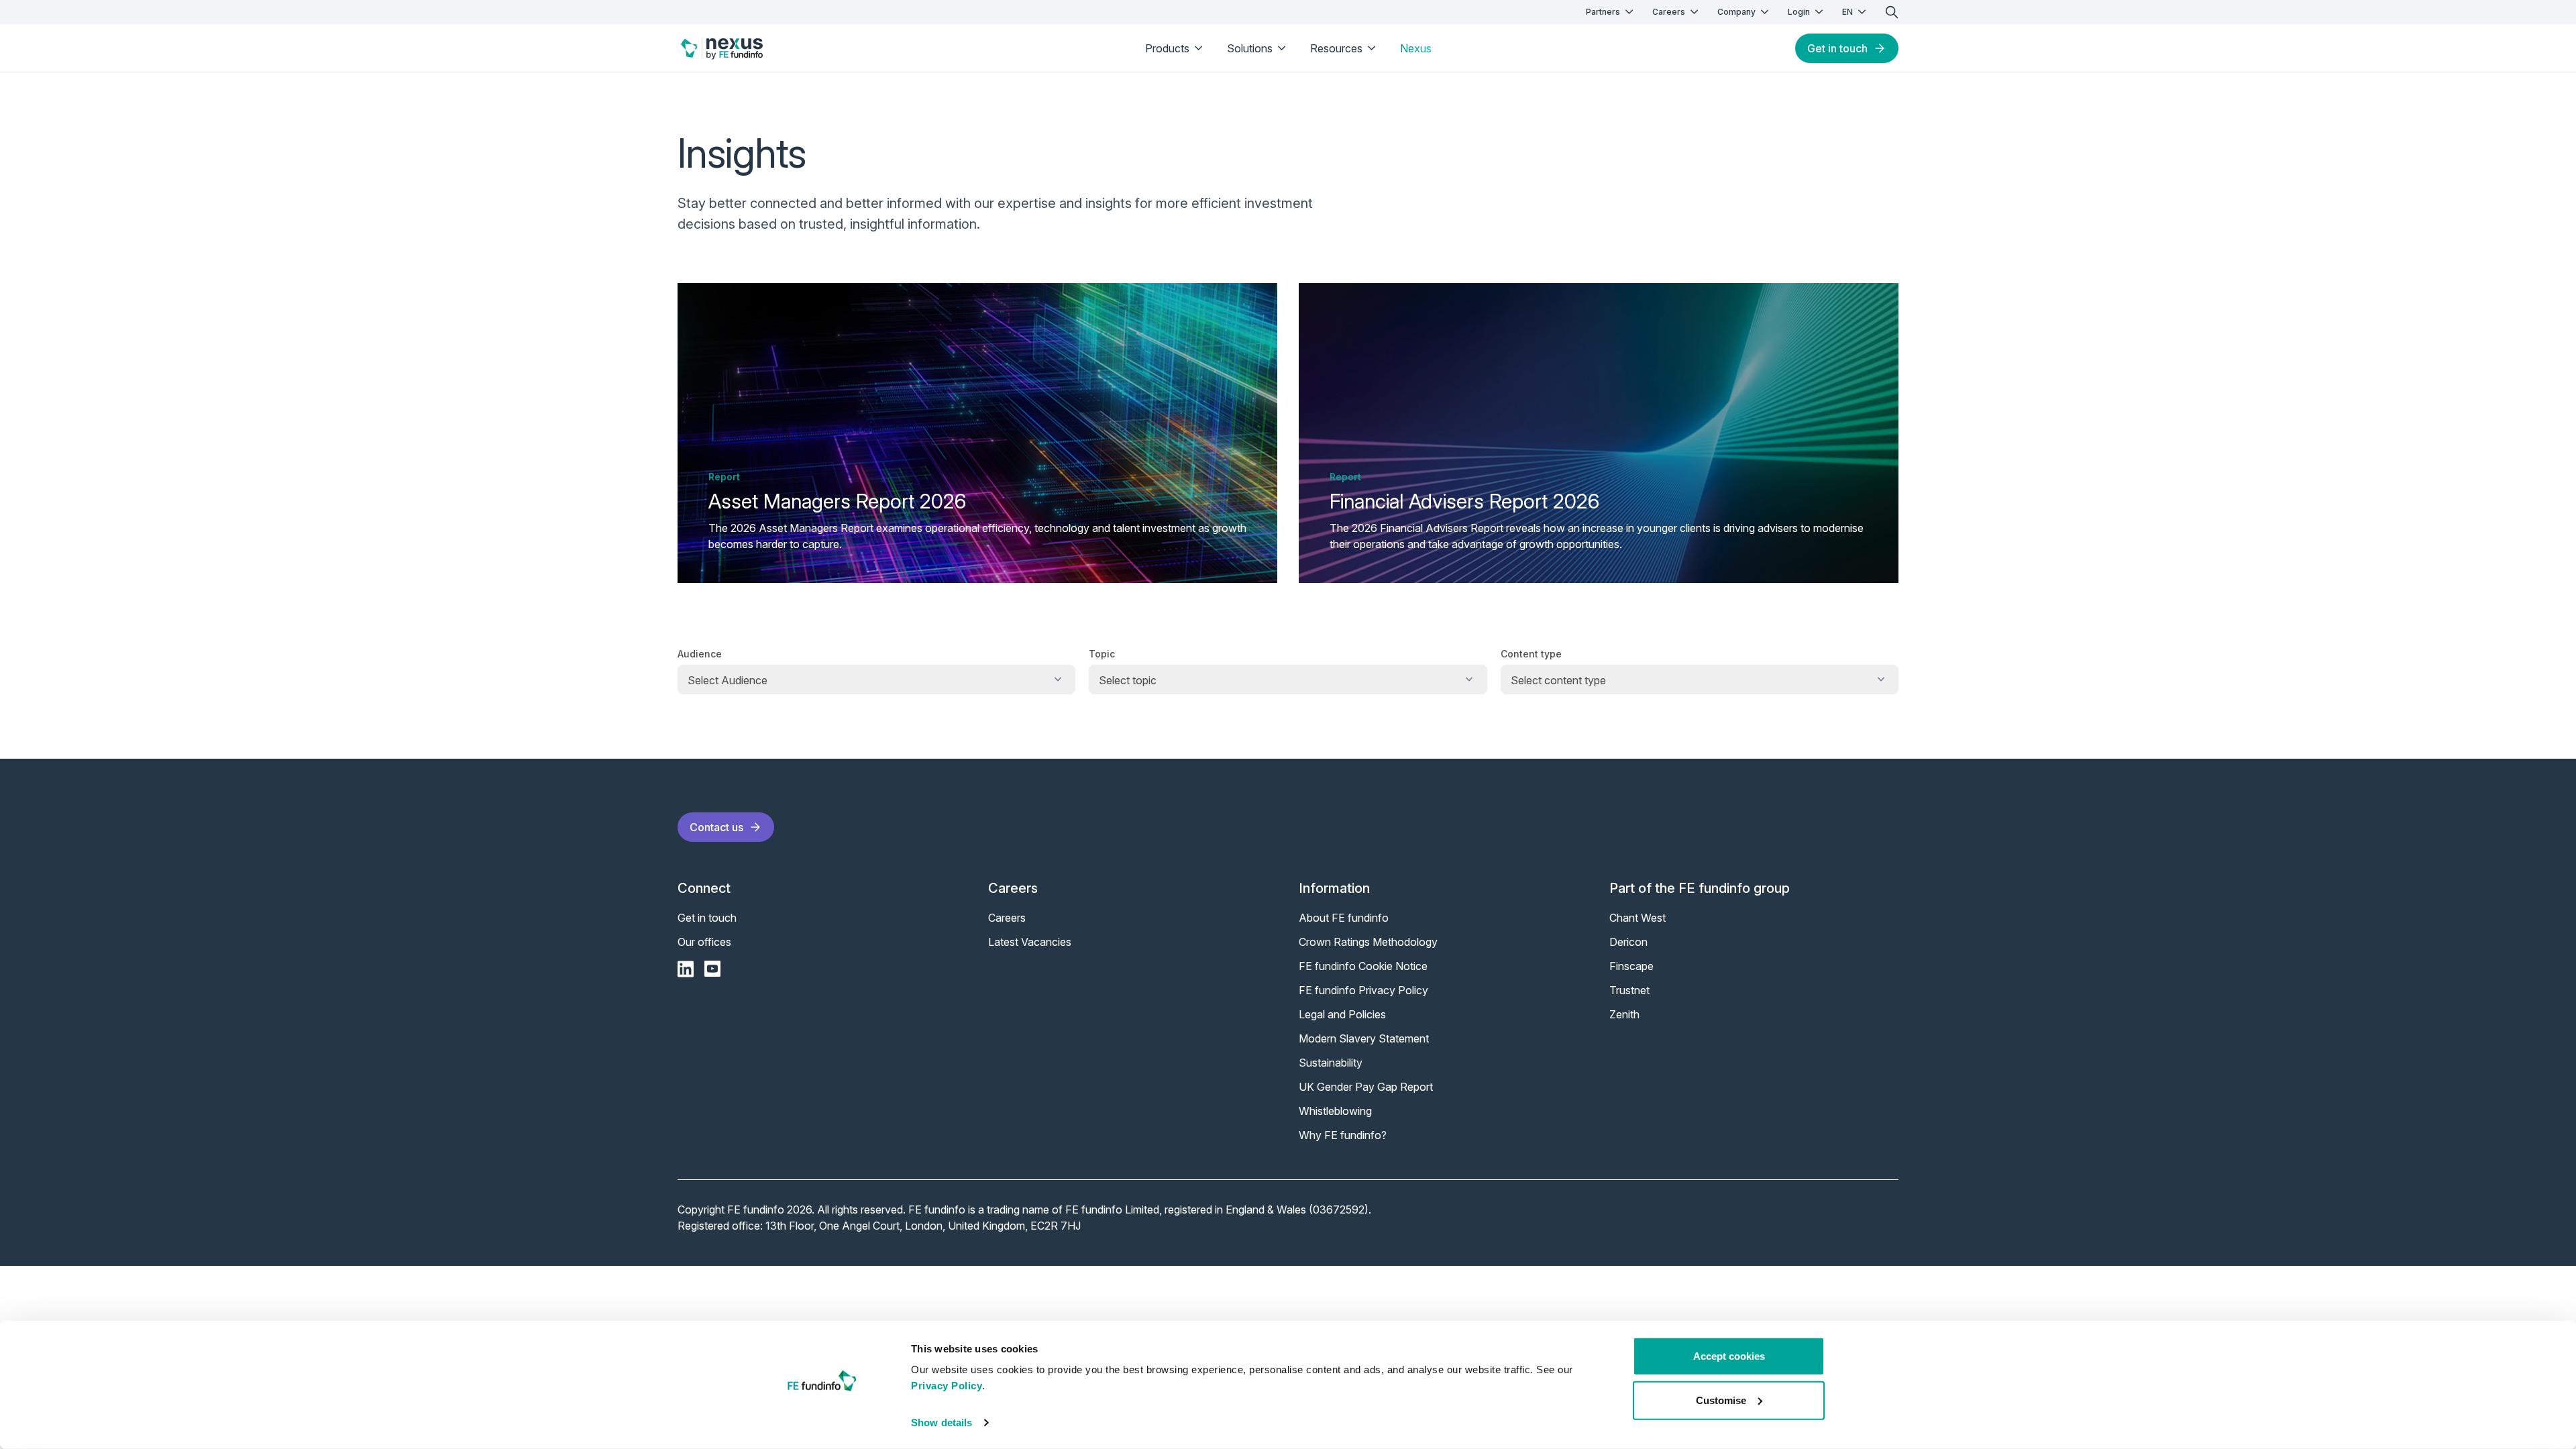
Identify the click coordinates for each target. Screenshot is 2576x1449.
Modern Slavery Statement (1364, 1038)
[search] (1892, 12)
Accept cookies (1729, 1356)
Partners (1603, 12)
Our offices (704, 942)
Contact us (716, 827)
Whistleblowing (1335, 1111)
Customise (1721, 1400)
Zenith (1624, 1014)
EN (1847, 12)
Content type (1531, 654)
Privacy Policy (947, 1386)
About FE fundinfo (1344, 918)
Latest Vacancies (1030, 942)
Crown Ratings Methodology (1368, 942)
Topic (1102, 654)
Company (1736, 12)
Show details (942, 1423)
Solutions (1250, 48)
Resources (1336, 48)
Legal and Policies (1342, 1014)
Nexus (1416, 48)
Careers (1669, 12)
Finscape (1631, 966)
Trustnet (1629, 990)
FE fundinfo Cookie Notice (1363, 966)
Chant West (1638, 918)
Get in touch (1837, 48)
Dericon (1628, 942)
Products (1167, 48)
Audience (700, 654)
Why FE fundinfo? (1343, 1135)
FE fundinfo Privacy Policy (1363, 990)
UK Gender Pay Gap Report (1366, 1087)
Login (1799, 12)
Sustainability (1331, 1063)
